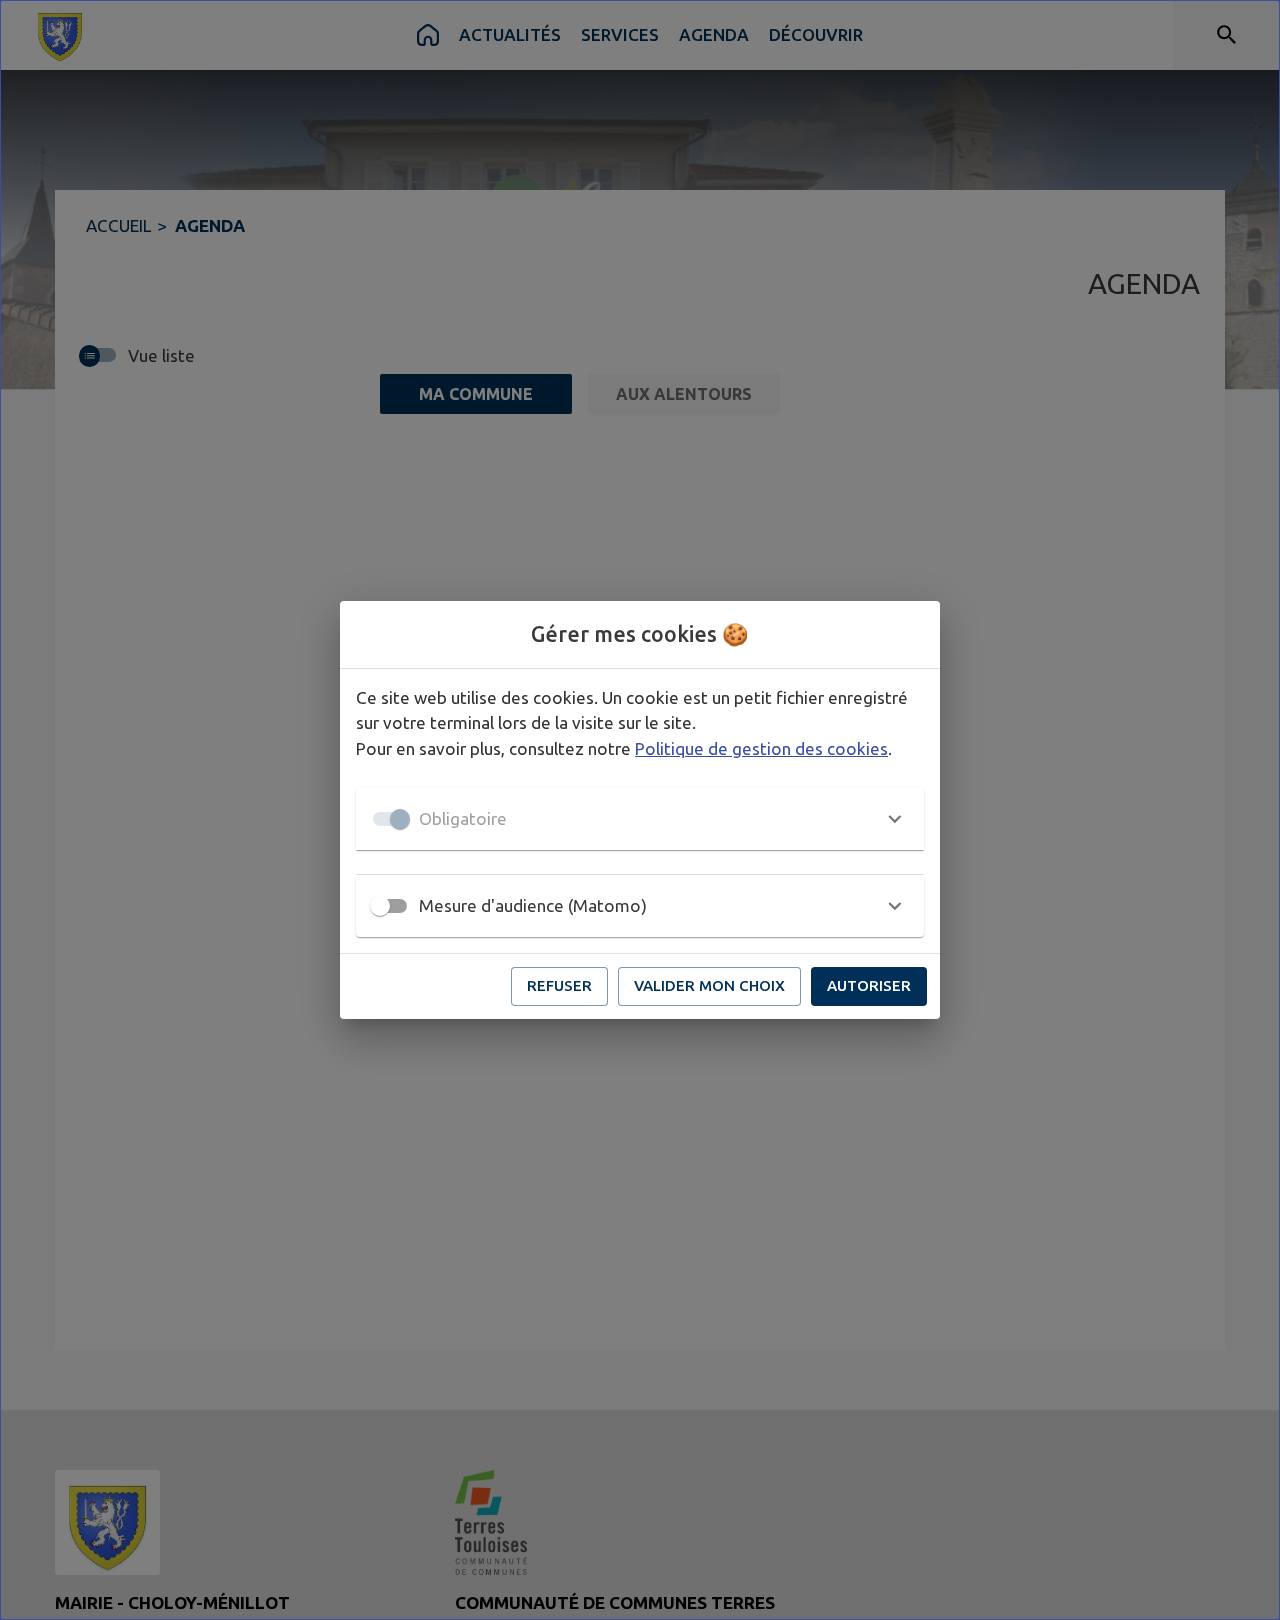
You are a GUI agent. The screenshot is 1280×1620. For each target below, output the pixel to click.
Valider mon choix (709, 985)
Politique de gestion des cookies (761, 748)
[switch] (380, 906)
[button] (640, 819)
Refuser (559, 985)
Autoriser (869, 985)
